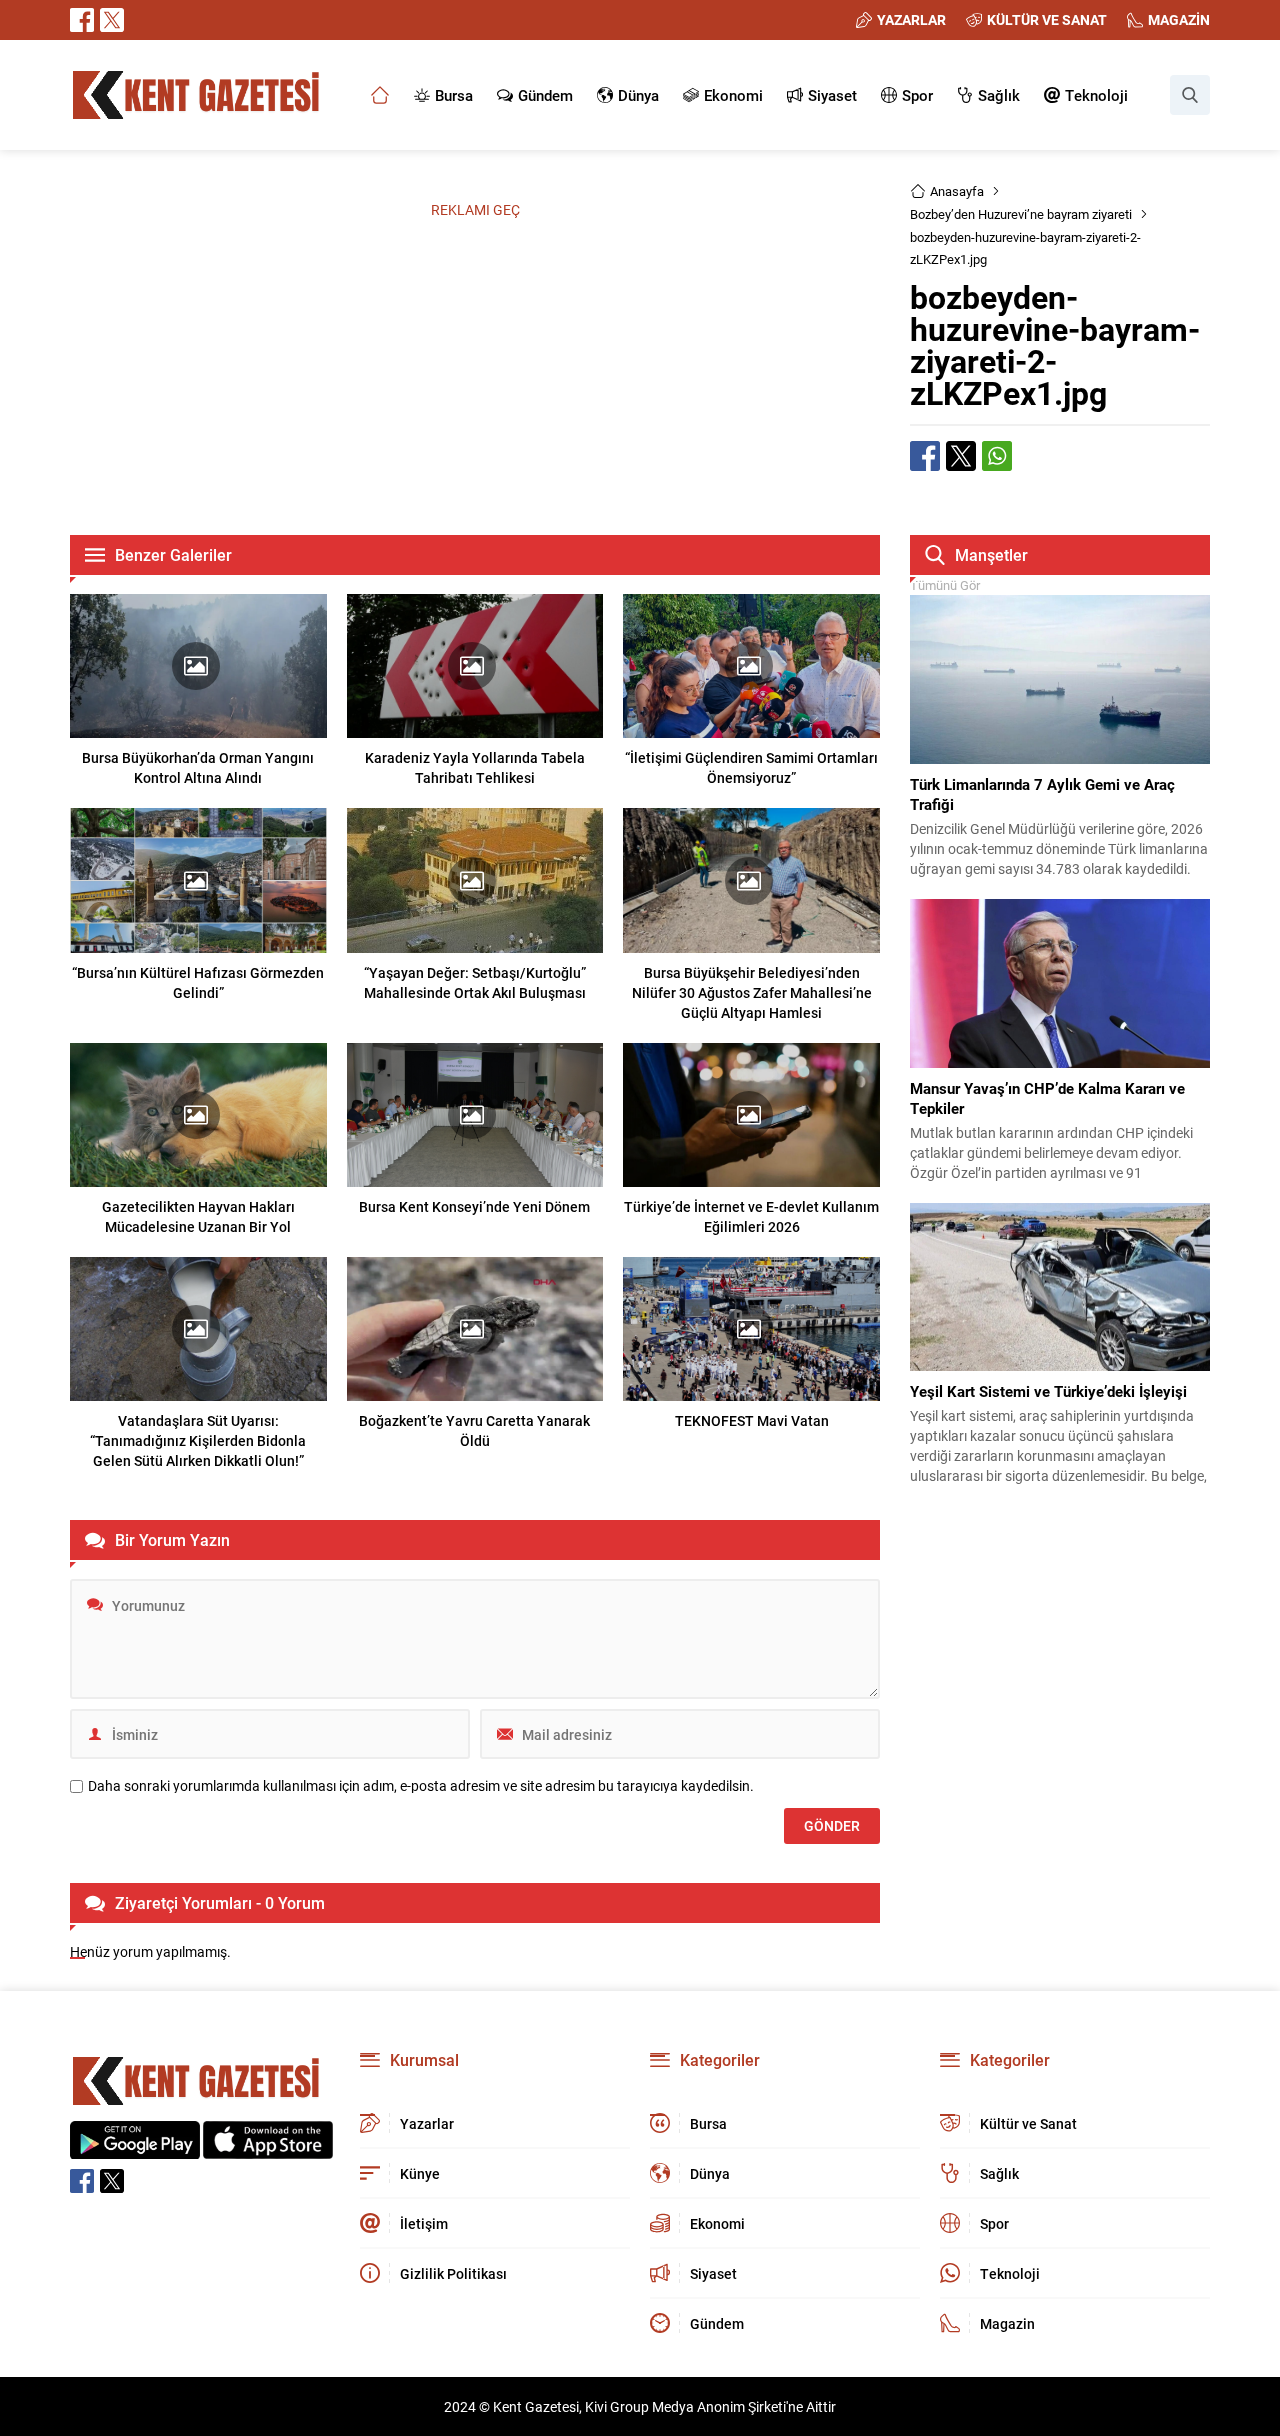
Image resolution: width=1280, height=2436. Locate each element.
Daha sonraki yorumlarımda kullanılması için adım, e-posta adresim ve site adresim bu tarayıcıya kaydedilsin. (421, 1786)
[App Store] (268, 2148)
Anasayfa (957, 191)
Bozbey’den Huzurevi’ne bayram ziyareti (1021, 214)
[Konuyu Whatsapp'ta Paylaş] (997, 456)
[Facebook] (82, 20)
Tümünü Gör (945, 585)
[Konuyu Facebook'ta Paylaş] (925, 456)
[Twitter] (112, 20)
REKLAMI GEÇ (475, 209)
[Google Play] (135, 2148)
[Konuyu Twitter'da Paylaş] (961, 456)
